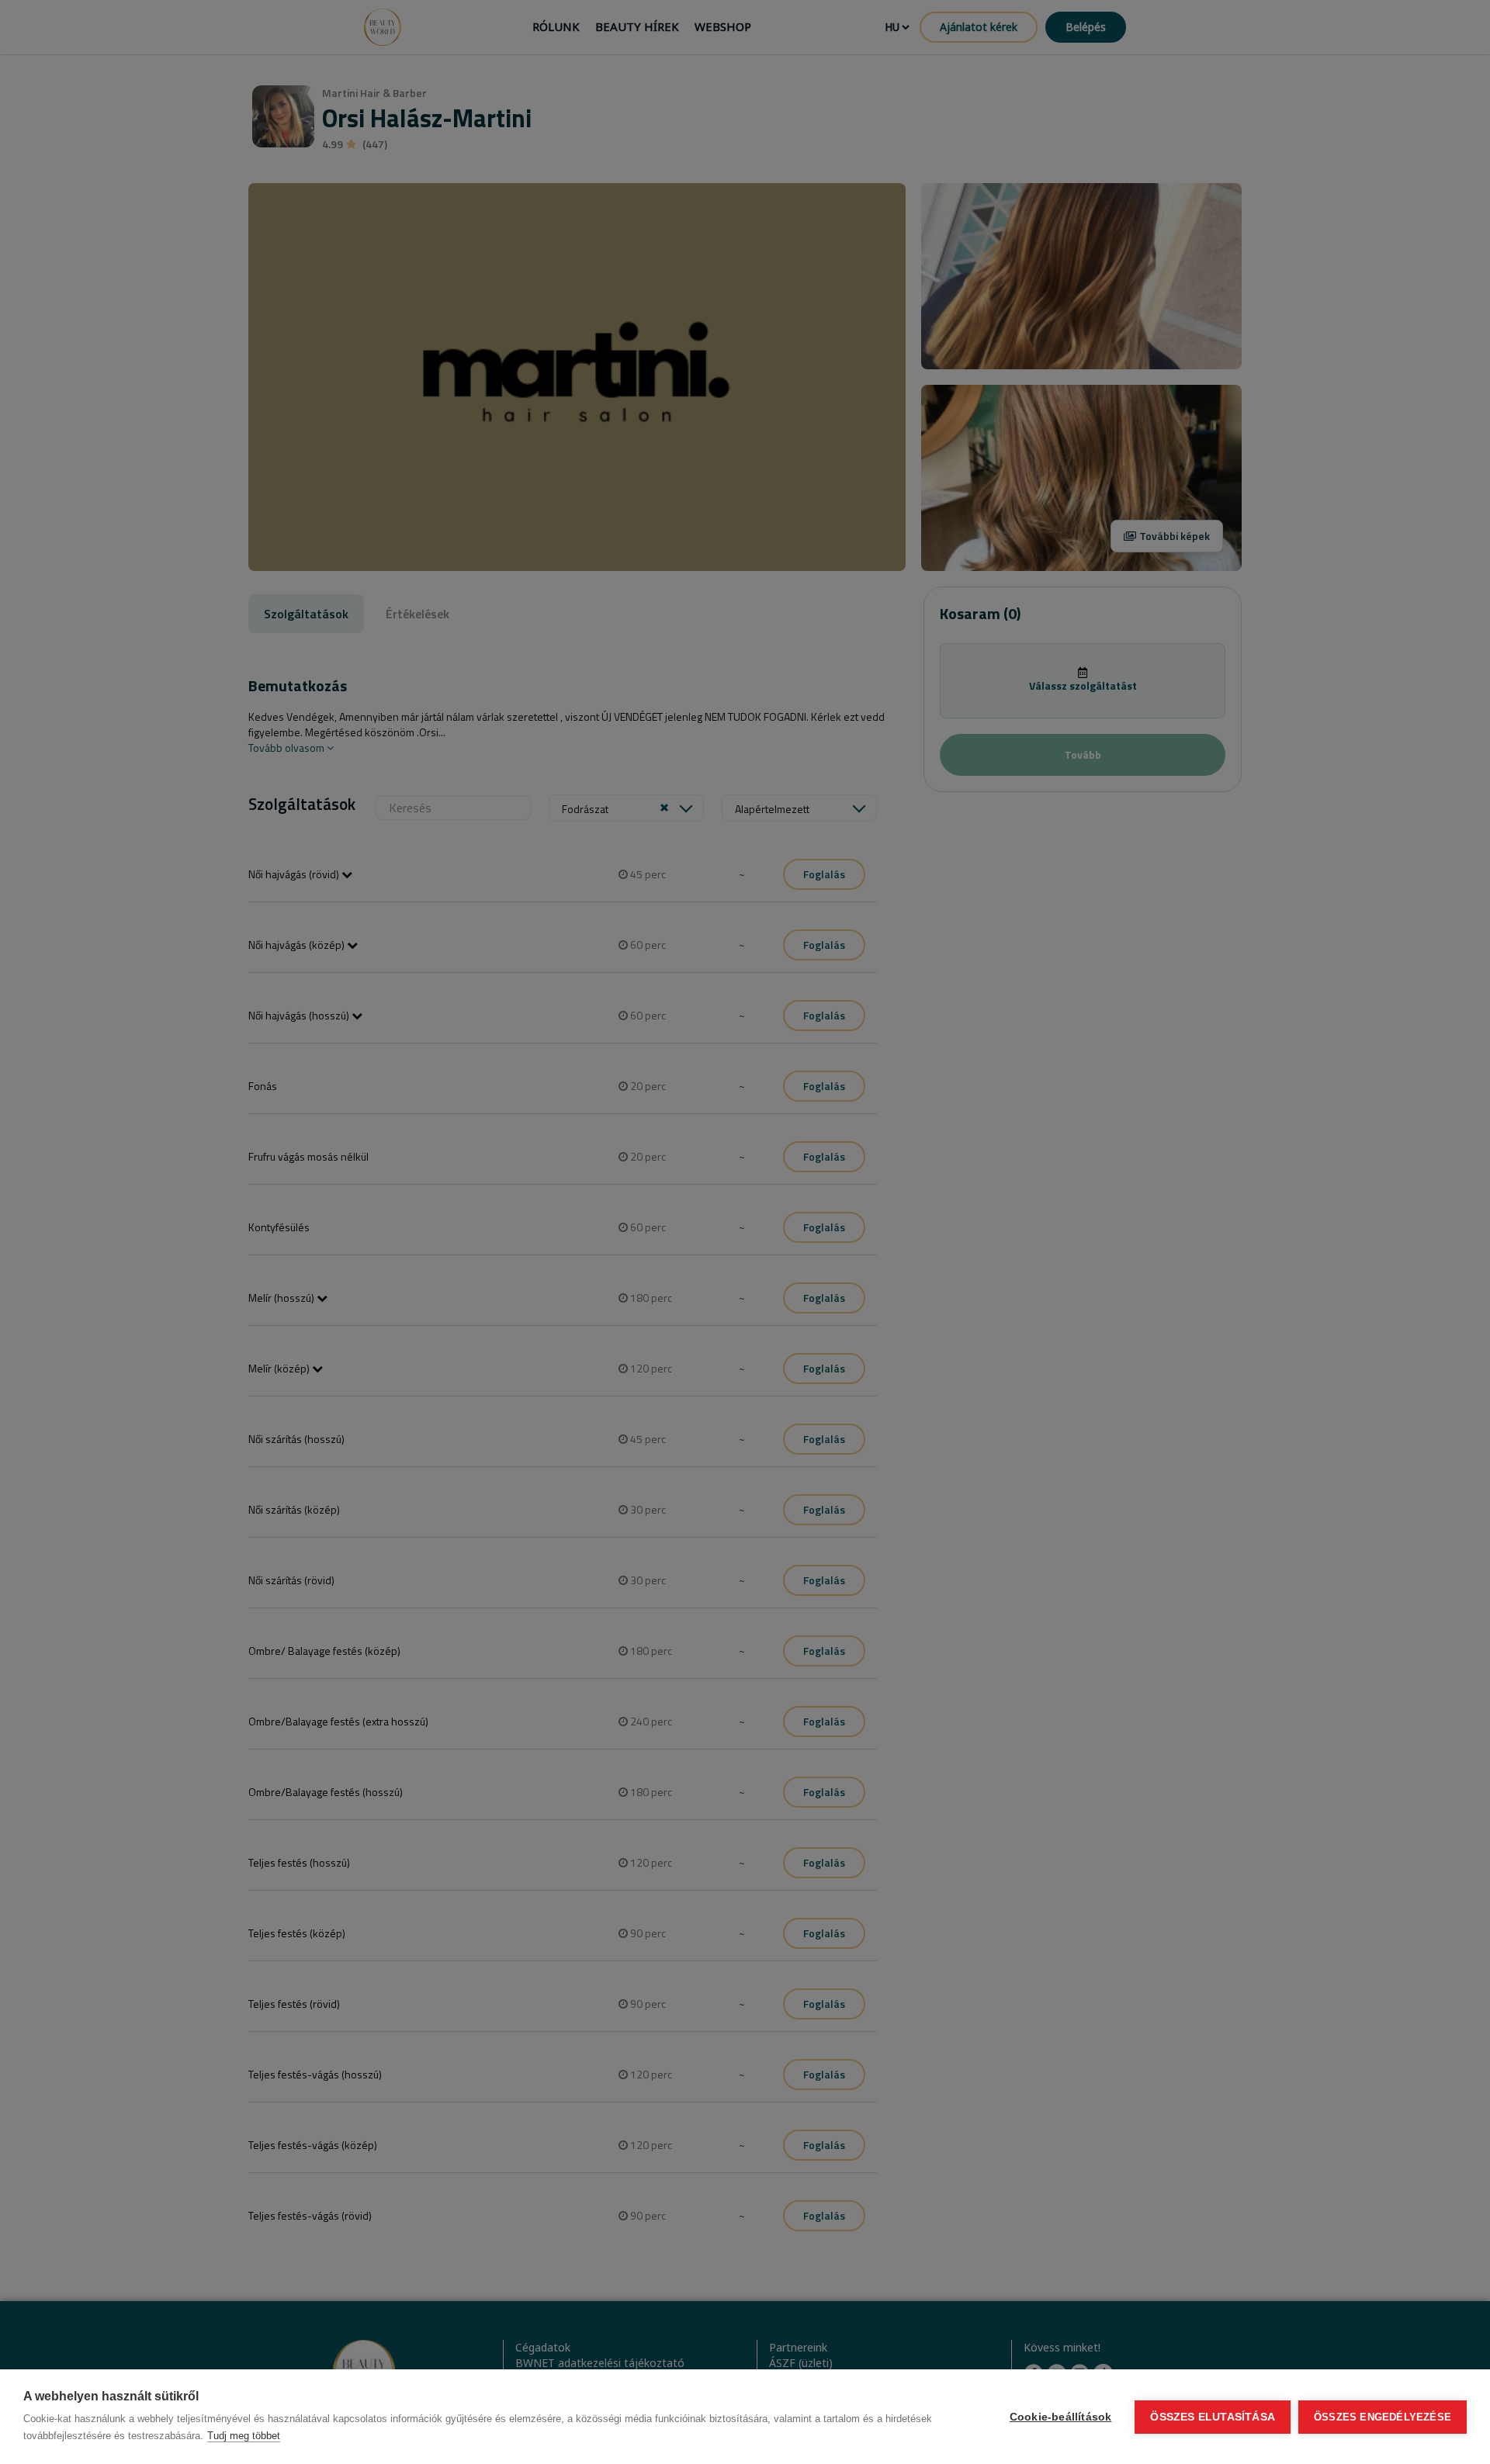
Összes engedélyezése (1383, 2417)
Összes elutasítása (1213, 2417)
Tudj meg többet (244, 2436)
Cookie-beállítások (1061, 2417)
